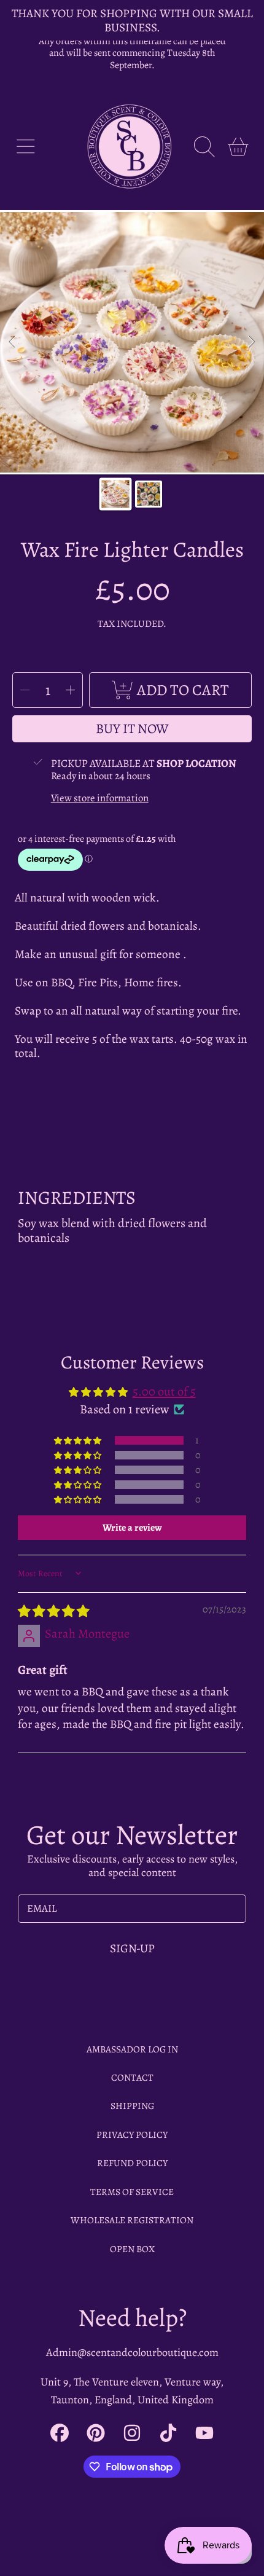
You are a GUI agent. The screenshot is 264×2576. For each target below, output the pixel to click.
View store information (100, 798)
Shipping (132, 2106)
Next (251, 342)
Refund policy (132, 2163)
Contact (132, 2077)
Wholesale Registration (132, 2220)
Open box (132, 2249)
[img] (53, 1611)
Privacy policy (132, 2134)
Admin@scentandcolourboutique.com (132, 2352)
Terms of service (132, 2192)
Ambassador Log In (132, 2049)
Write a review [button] (132, 1528)
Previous (13, 342)
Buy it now (132, 729)
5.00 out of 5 (164, 1391)
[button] (25, 147)
